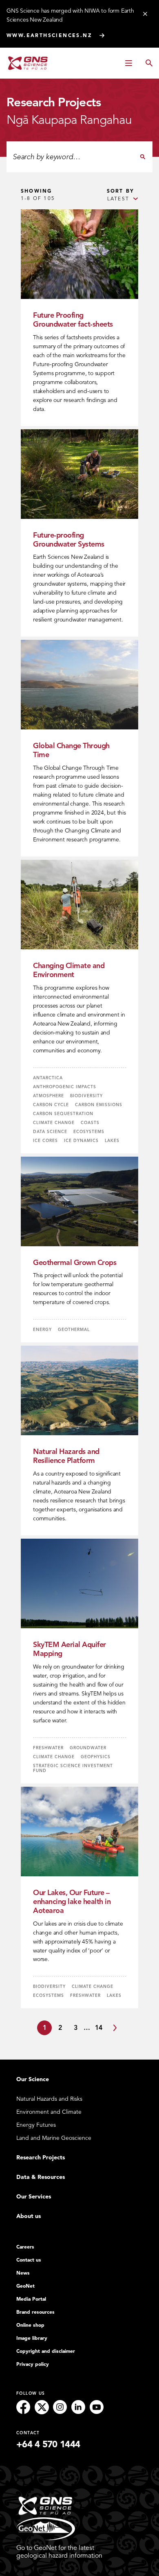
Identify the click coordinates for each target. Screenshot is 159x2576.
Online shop (30, 2325)
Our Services (34, 2197)
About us (29, 2216)
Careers (25, 2247)
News (23, 2273)
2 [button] (60, 2028)
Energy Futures (36, 2125)
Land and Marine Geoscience (54, 2138)
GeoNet (25, 2286)
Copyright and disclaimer (46, 2351)
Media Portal (31, 2299)
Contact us (29, 2260)
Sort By (120, 191)
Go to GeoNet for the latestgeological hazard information (59, 2552)
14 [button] (99, 2028)
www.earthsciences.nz (49, 35)
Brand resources (35, 2312)
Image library (32, 2338)
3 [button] (76, 2028)
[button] (115, 2028)
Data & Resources (41, 2177)
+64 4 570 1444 (48, 2444)
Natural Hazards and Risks (49, 2099)
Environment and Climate (49, 2112)
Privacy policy (33, 2364)
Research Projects (41, 2158)
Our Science (33, 2079)
